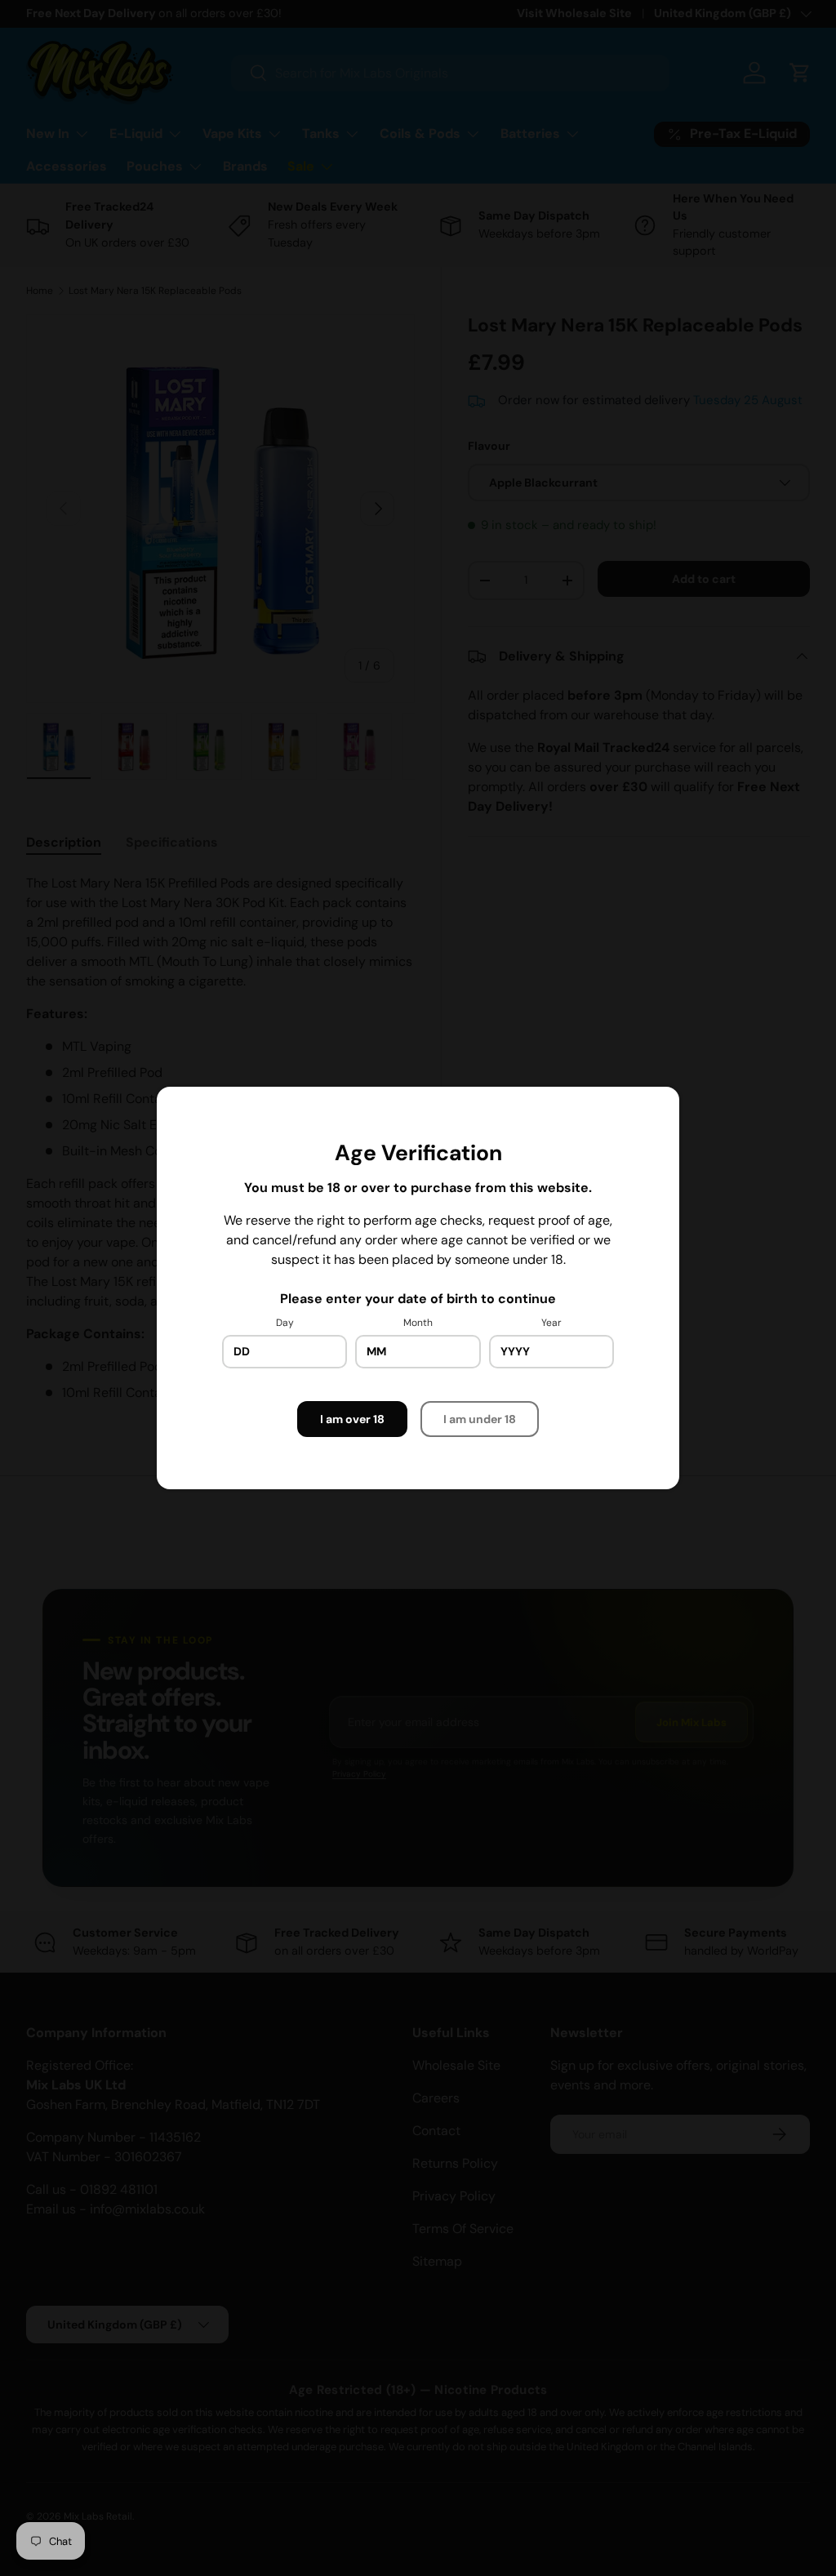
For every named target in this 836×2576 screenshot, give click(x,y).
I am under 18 (480, 1419)
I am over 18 (352, 1419)
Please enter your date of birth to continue (418, 1299)
